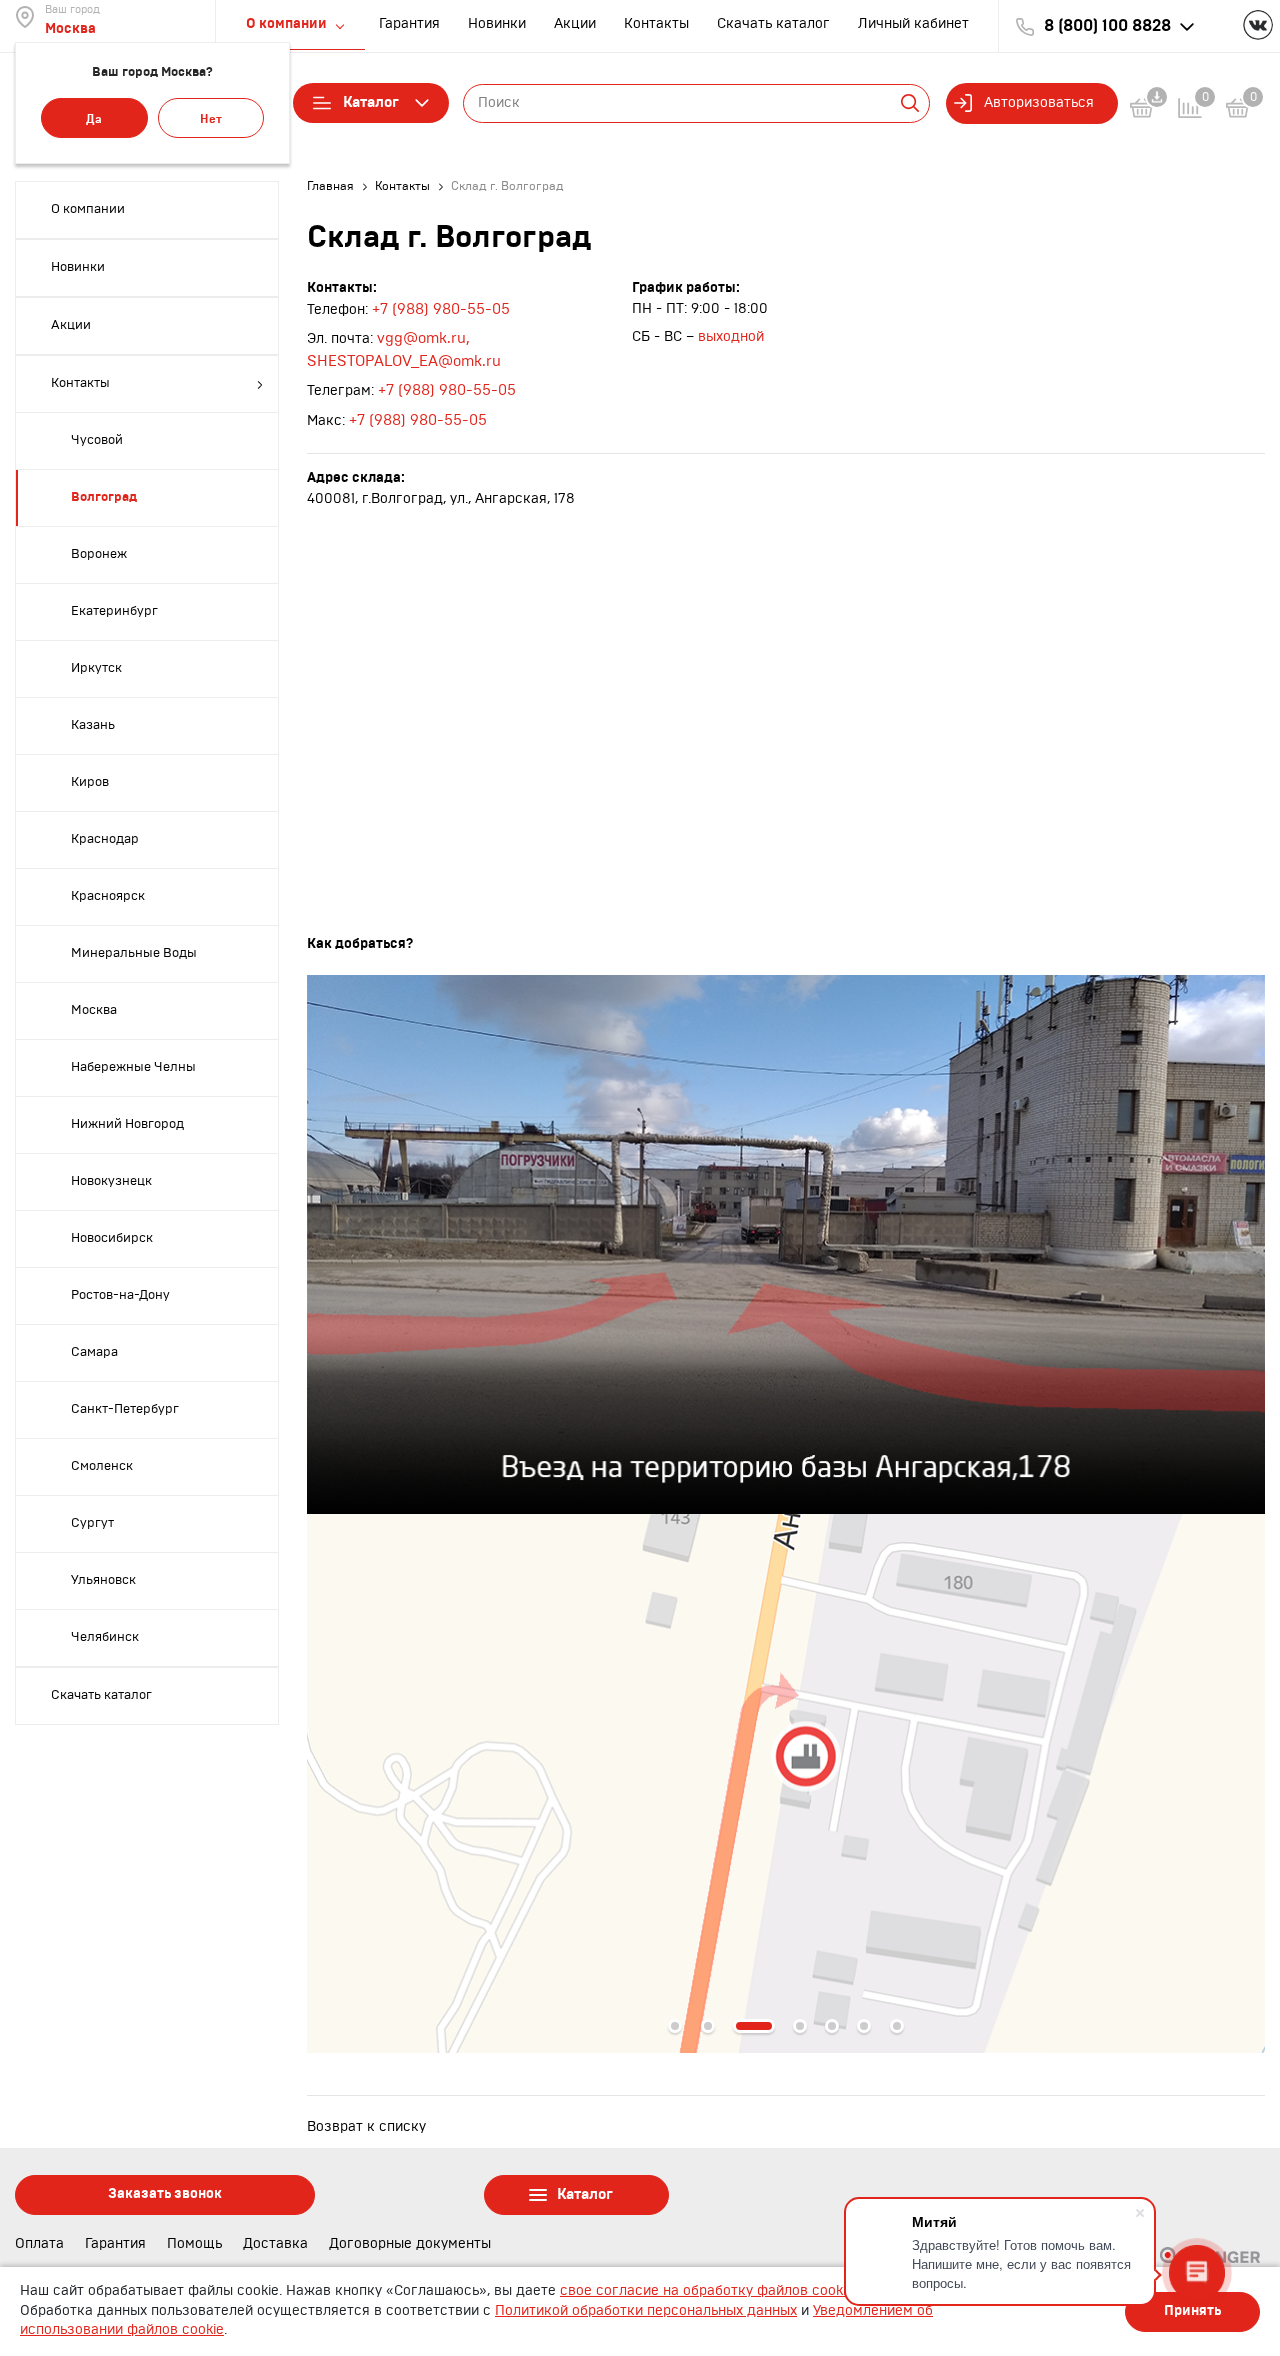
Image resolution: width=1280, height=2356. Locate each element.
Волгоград (104, 497)
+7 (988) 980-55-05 (441, 309)
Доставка (275, 2244)
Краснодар (105, 839)
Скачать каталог (773, 24)
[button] (675, 2026)
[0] (1238, 111)
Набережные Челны (133, 1067)
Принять (1192, 2311)
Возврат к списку (366, 2127)
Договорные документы (410, 2244)
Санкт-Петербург (125, 1409)
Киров (90, 782)
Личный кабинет (913, 24)
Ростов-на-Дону (120, 1295)
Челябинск (105, 1637)
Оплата (39, 2244)
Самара (94, 1352)
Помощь (194, 2244)
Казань (93, 725)
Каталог (371, 102)
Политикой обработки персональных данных (646, 2311)
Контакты (656, 24)
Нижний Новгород (127, 1124)
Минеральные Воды (134, 953)
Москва (70, 29)
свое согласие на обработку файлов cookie (707, 2291)
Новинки (497, 24)
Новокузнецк (111, 1181)
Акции (575, 24)
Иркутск (96, 668)
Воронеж (99, 554)
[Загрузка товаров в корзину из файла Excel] (1154, 111)
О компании (88, 209)
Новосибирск (112, 1238)
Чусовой (97, 440)
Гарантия (409, 24)
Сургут (92, 1523)
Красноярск (108, 896)
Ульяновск (103, 1580)
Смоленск (102, 1466)
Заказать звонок (165, 2194)
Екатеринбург (114, 611)
